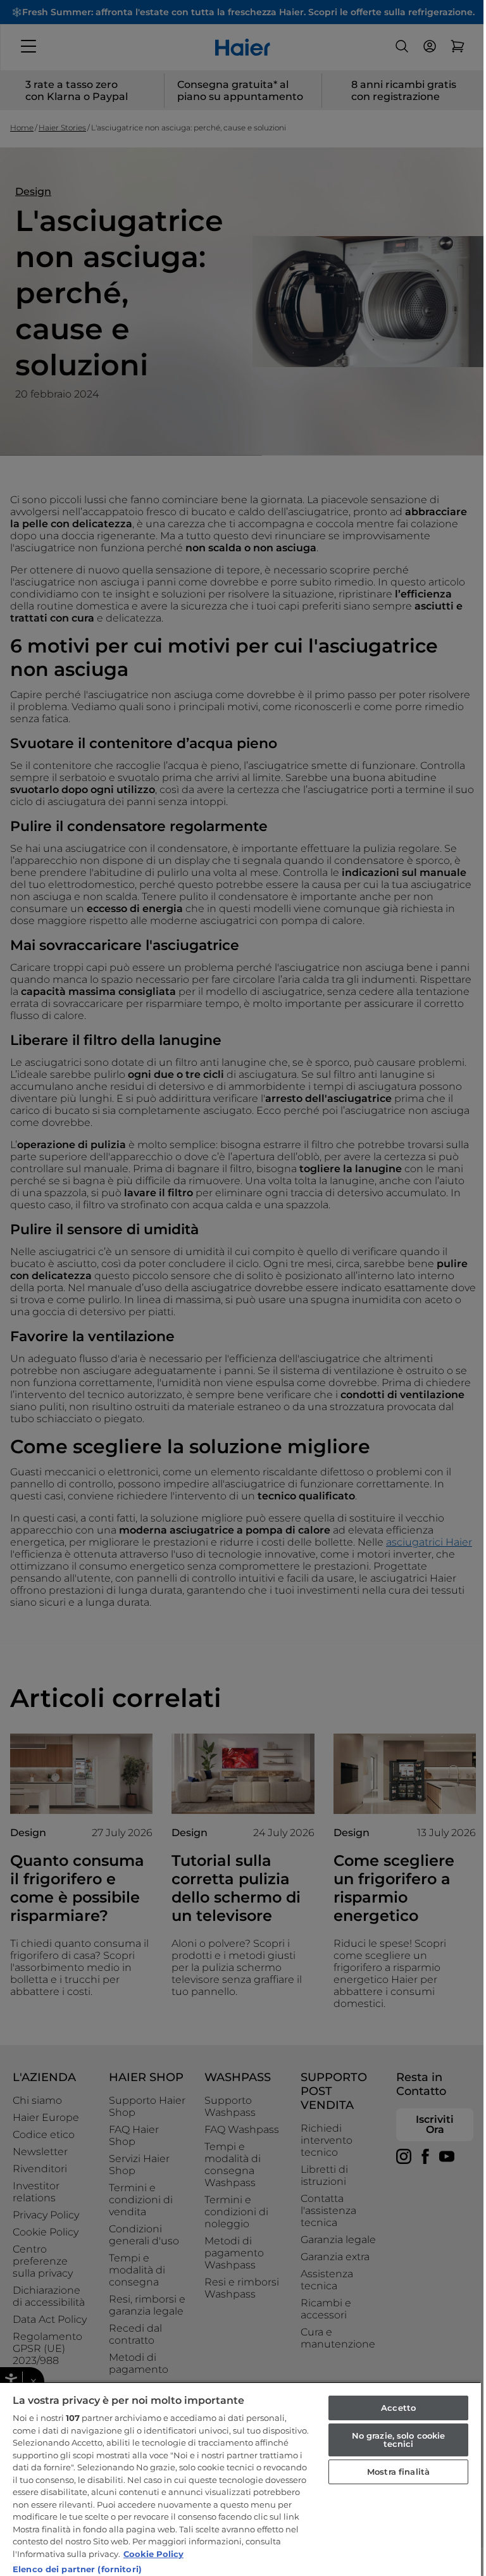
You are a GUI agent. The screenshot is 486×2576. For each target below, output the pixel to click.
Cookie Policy (153, 2554)
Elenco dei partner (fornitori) (77, 2569)
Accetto (398, 2408)
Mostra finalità (398, 2472)
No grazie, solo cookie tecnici (399, 2440)
